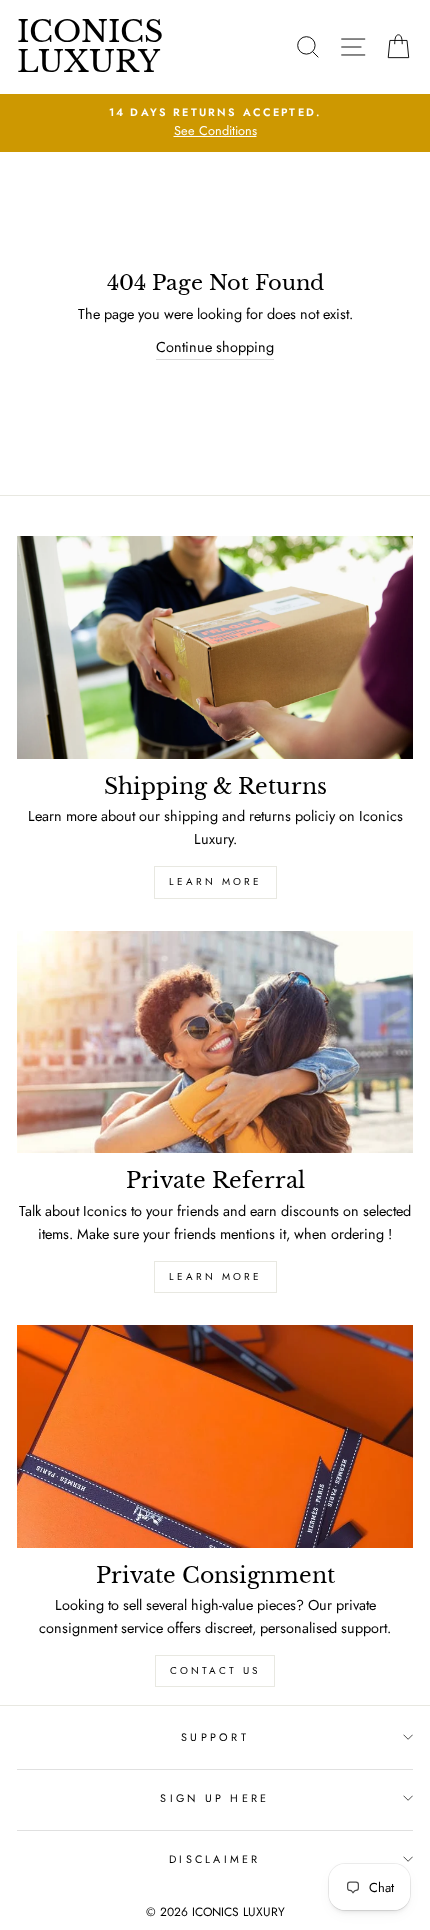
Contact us (215, 1670)
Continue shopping (215, 347)
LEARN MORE (215, 881)
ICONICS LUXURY (90, 46)
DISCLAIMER (215, 1859)
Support (215, 1737)
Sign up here (214, 1798)
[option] (215, 123)
